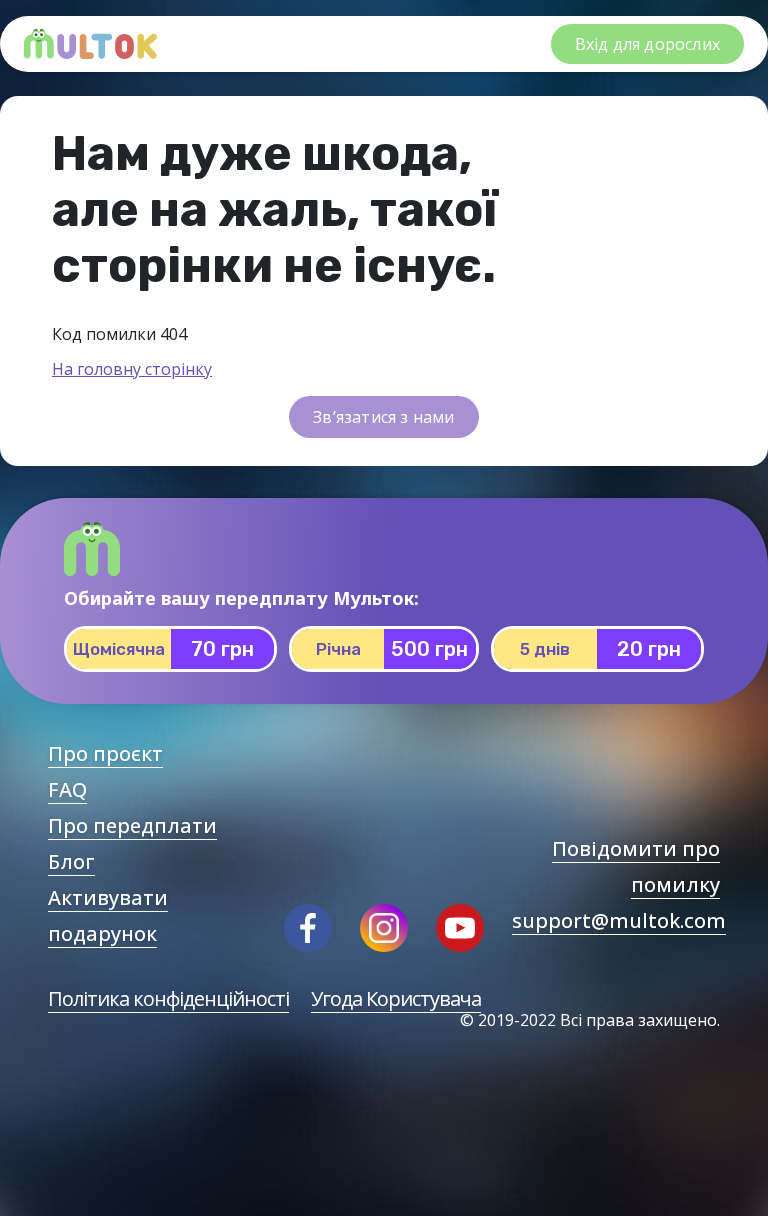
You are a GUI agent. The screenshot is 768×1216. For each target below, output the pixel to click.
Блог (71, 861)
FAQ (67, 789)
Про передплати (132, 825)
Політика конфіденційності (168, 998)
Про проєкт (105, 753)
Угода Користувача (396, 998)
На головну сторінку (132, 369)
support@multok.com (619, 920)
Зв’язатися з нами (383, 417)
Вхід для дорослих (647, 44)
